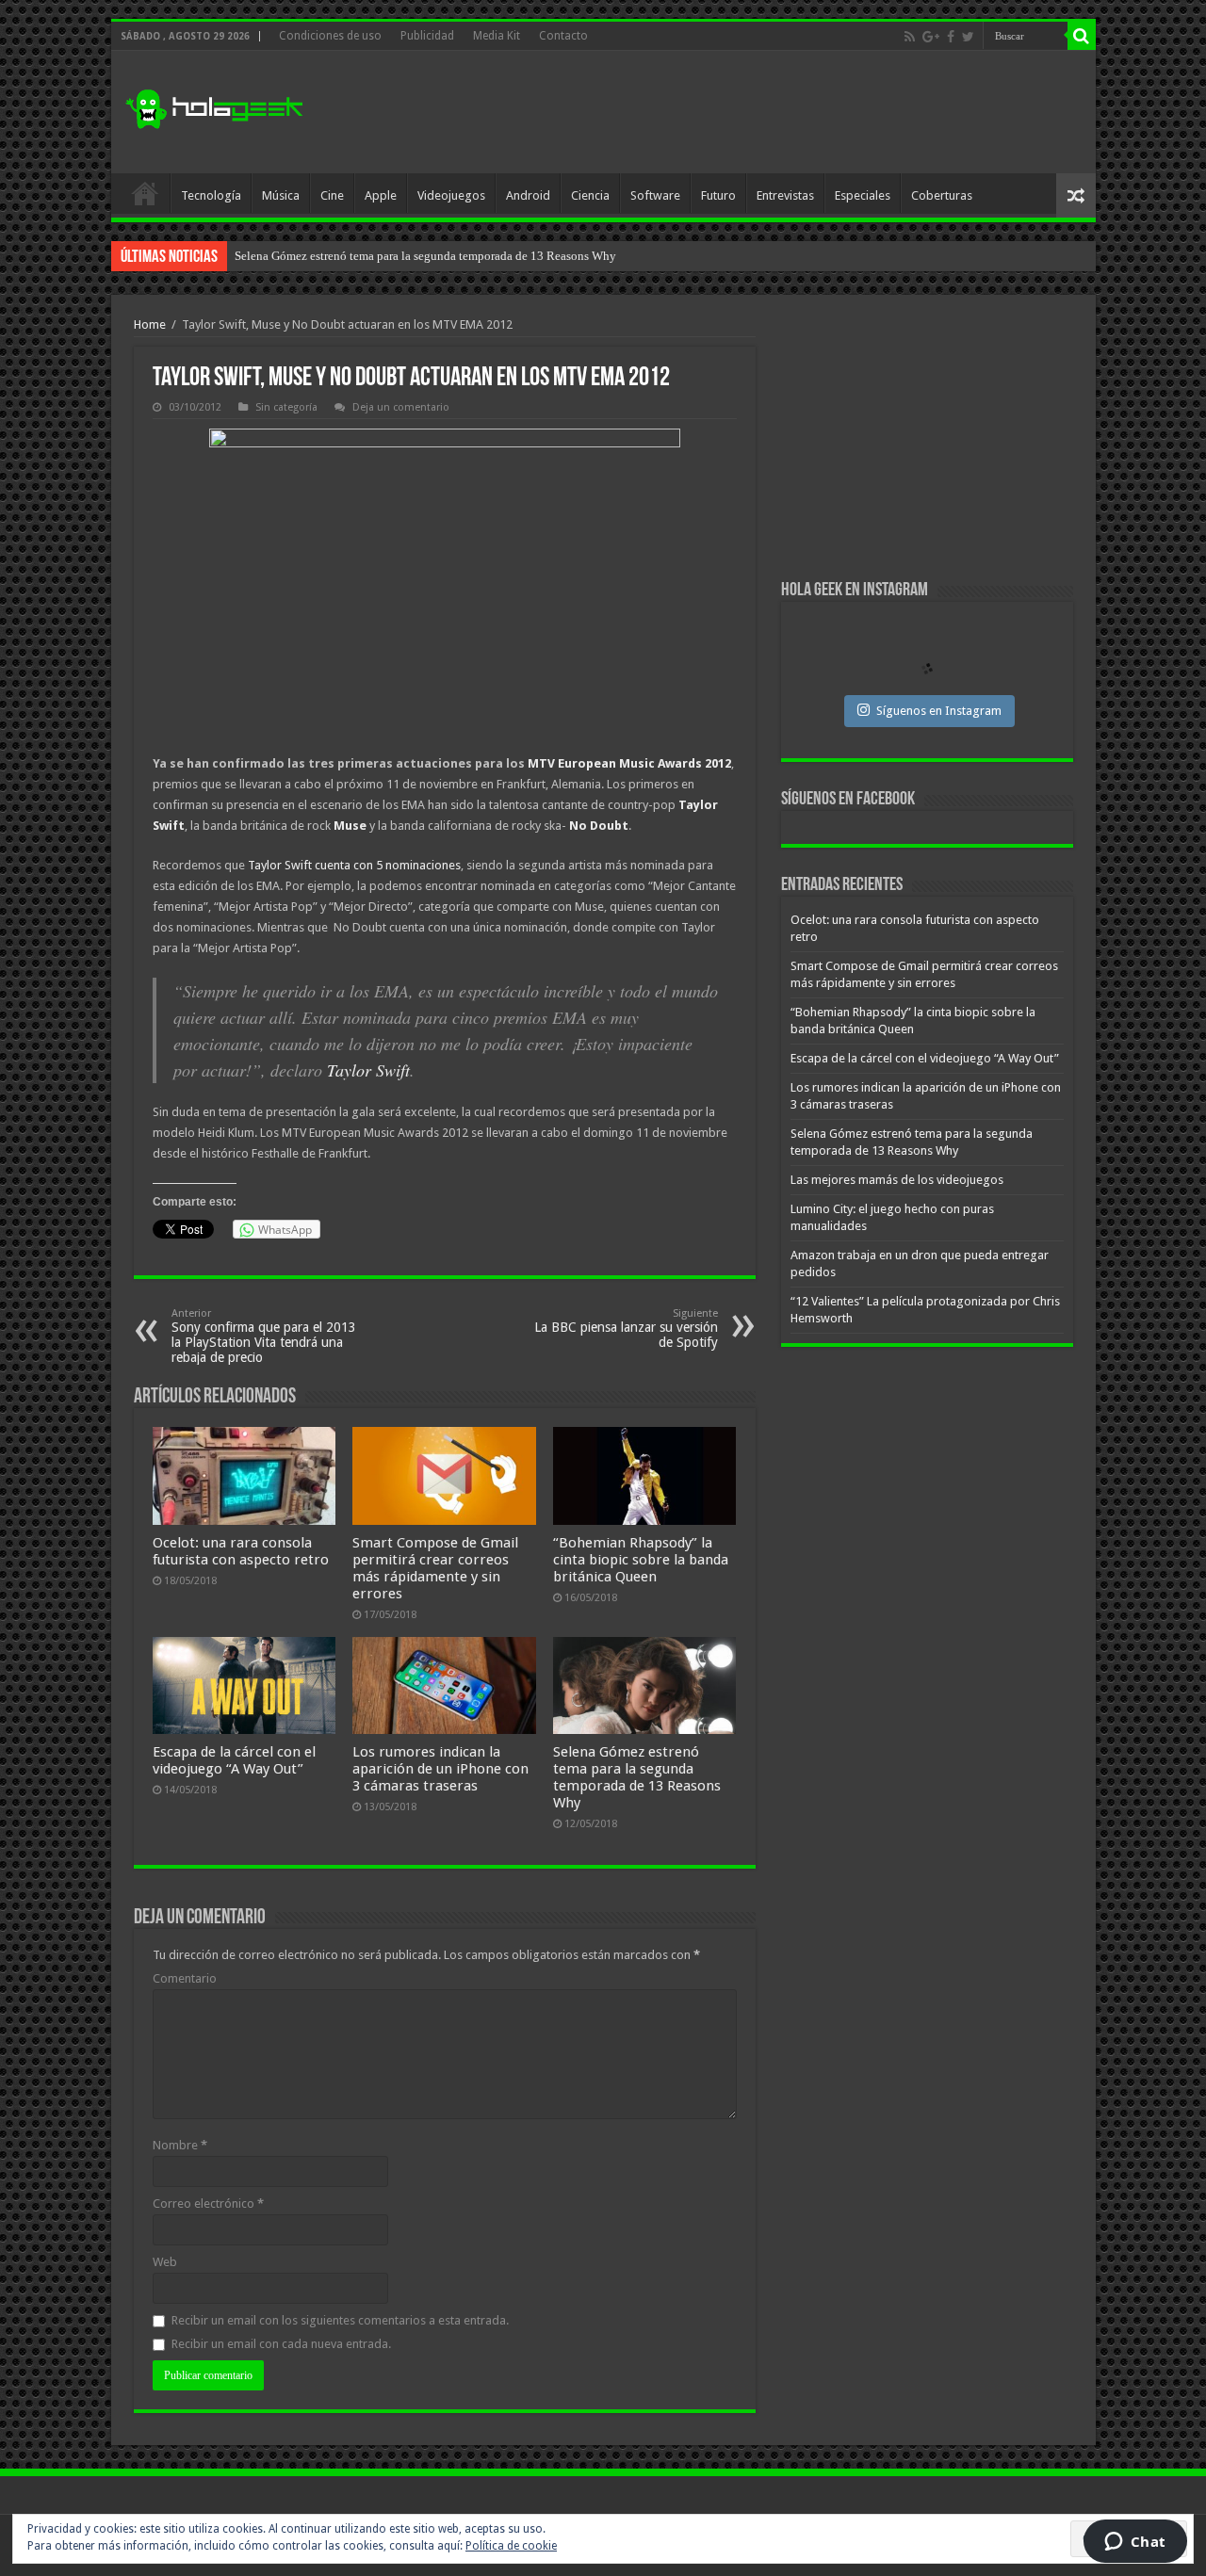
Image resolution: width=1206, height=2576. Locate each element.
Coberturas (942, 195)
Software (655, 195)
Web (165, 2262)
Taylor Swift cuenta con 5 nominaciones (354, 865)
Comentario (185, 1978)
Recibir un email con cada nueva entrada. (281, 2344)
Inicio (145, 193)
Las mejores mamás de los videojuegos (333, 256)
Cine (332, 195)
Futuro (718, 195)
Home (150, 324)
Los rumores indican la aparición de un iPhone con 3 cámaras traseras (440, 1769)
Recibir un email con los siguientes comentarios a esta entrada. (340, 2320)
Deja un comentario (401, 407)
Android (528, 195)
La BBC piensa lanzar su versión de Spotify (626, 1329)
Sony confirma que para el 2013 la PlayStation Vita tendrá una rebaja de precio (264, 1336)
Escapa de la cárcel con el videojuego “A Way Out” (234, 1760)
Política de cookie (511, 2546)
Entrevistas (785, 195)
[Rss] (910, 37)
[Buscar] (1082, 36)
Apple (381, 195)
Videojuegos (451, 195)
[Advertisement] (739, 112)
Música (281, 195)
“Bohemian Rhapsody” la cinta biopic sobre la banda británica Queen (641, 1560)
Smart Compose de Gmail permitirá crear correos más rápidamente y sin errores (435, 1568)
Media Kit (497, 36)
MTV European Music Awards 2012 (629, 763)
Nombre (180, 2145)
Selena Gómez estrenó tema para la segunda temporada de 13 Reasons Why (637, 1777)
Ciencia (590, 195)
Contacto (563, 36)
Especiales (863, 195)
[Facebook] (951, 37)
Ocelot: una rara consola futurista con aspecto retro (241, 1551)
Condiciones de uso (330, 36)
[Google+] (931, 37)
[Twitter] (968, 37)
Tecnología (211, 195)
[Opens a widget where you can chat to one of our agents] (1135, 2543)
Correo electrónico (208, 2203)
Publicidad (427, 36)
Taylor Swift (368, 1070)
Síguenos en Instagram (939, 711)
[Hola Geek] (214, 106)
